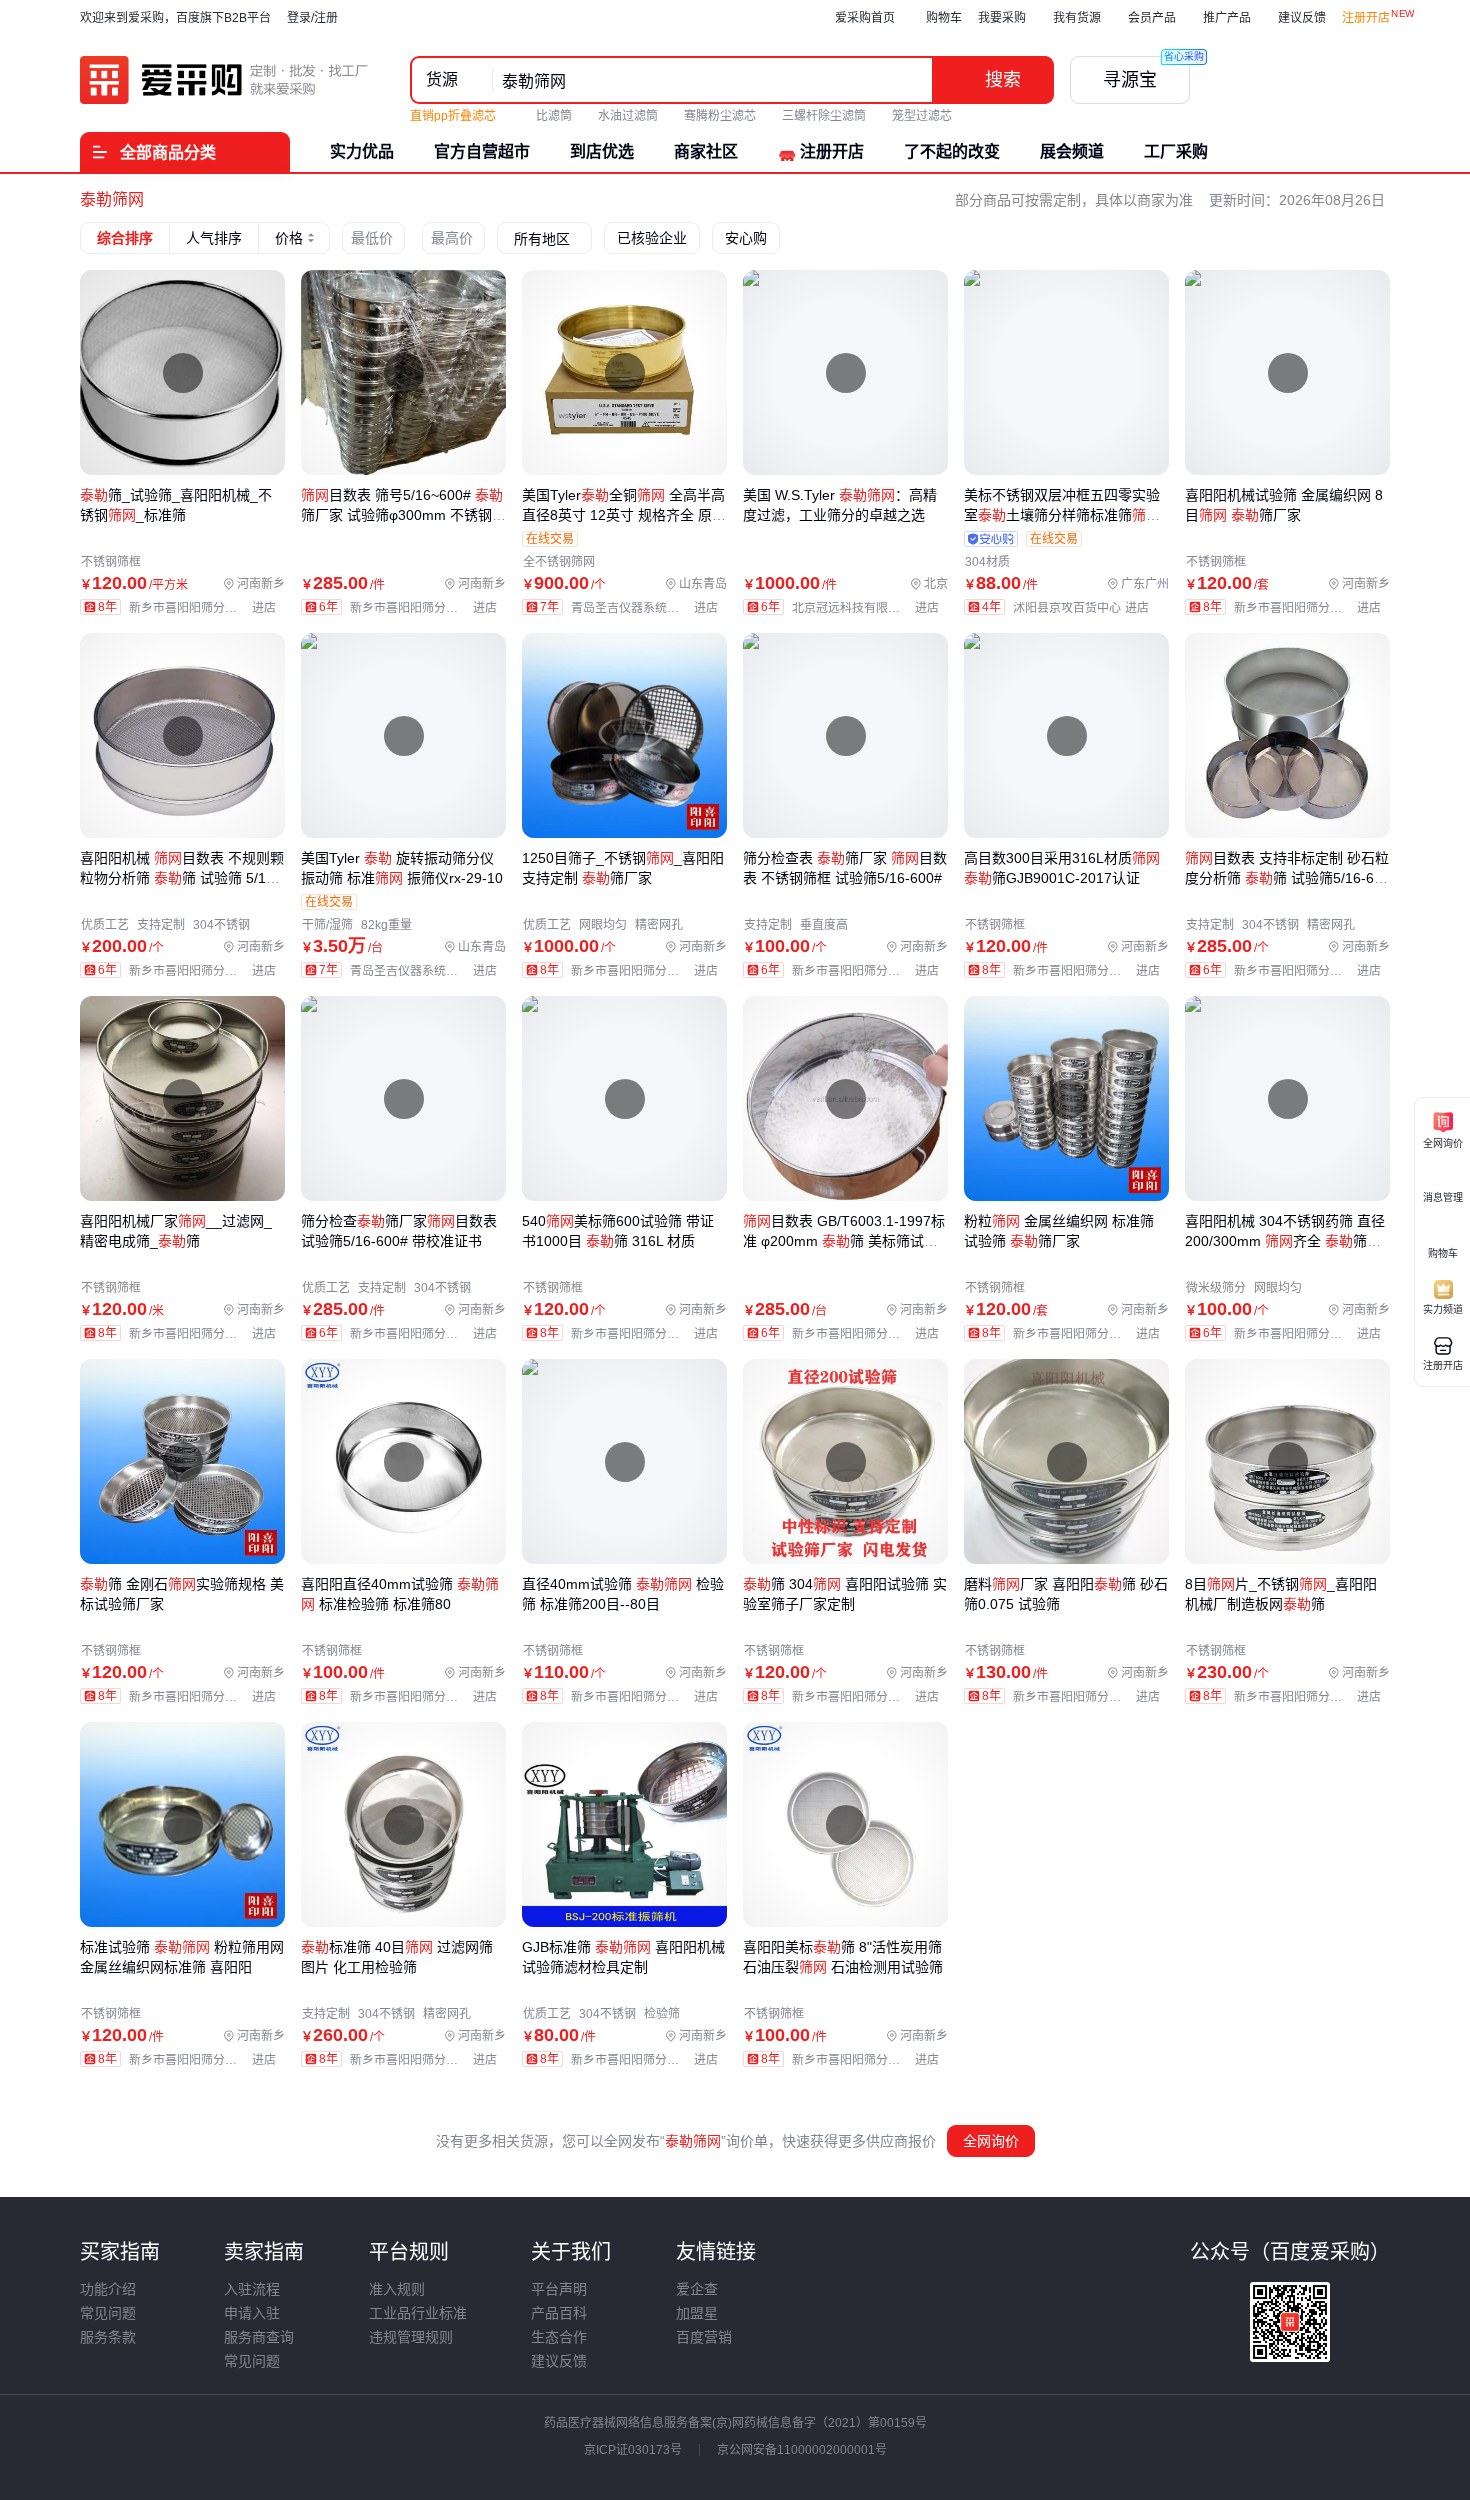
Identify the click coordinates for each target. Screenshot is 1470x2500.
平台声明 (559, 2289)
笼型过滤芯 (922, 116)
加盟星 (697, 2313)
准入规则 (397, 2289)
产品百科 (559, 2313)
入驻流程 (252, 2289)
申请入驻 (252, 2313)
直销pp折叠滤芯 (454, 116)
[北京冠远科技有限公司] (870, 608)
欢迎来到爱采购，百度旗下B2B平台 (175, 18)
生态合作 (559, 2337)
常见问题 (108, 2313)
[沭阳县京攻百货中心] (1085, 608)
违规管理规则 (411, 2337)
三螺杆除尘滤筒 (824, 116)
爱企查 (697, 2289)
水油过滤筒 (628, 116)
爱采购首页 (865, 18)
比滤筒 (554, 116)
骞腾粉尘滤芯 (720, 116)
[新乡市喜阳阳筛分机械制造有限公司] (207, 608)
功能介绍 (108, 2289)
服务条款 (108, 2337)
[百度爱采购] (225, 80)
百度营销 (704, 2337)
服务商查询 (259, 2337)
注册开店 (1366, 18)
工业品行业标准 (418, 2313)
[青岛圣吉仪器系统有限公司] (649, 608)
